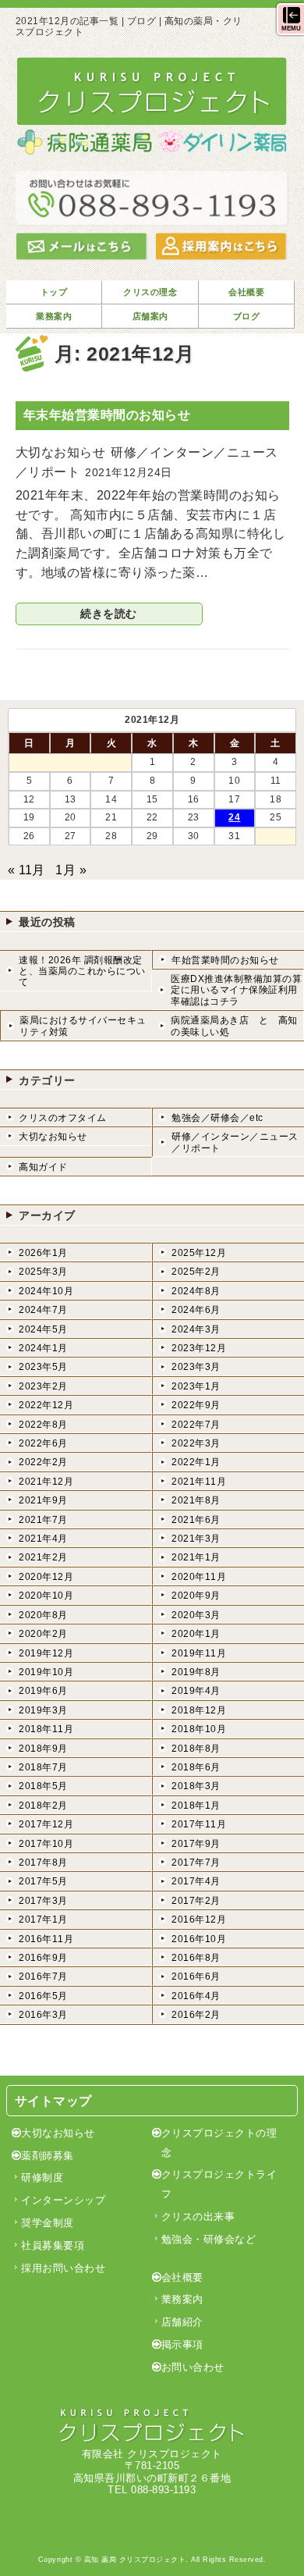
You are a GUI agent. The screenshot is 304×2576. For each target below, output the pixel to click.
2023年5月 (43, 1367)
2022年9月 (196, 1405)
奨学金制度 (48, 2223)
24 (234, 817)
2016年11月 (46, 1939)
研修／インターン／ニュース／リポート (235, 1142)
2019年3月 (43, 1710)
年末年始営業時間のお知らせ (107, 415)
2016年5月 (43, 1996)
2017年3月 (43, 1901)
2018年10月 (199, 1729)
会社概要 (182, 2277)
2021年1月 (196, 1557)
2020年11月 (199, 1577)
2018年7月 (43, 1767)
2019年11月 (199, 1653)
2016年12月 (199, 1920)
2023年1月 (196, 1386)
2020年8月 (43, 1615)
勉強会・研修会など (209, 2239)
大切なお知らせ (53, 1137)
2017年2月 (196, 1901)
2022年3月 (196, 1443)
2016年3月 (43, 2015)
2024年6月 (196, 1310)
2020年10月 (46, 1596)
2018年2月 (43, 1806)
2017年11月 (199, 1824)
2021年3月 (196, 1539)
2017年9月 (196, 1844)
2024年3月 (196, 1329)
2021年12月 (46, 1482)
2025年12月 (199, 1253)
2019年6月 (43, 1691)
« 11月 (27, 870)
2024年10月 (46, 1291)
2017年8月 (43, 1863)
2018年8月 (196, 1749)
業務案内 (182, 2299)
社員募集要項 (53, 2245)
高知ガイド (43, 1167)
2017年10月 (46, 1844)
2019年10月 (46, 1672)
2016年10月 (199, 1939)
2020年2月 (43, 1634)
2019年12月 (46, 1653)
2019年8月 (196, 1672)
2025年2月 (196, 1272)
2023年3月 (196, 1367)
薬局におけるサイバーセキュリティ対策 (83, 1026)
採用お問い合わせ (63, 2268)
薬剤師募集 (48, 2156)
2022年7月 (196, 1425)
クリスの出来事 (198, 2217)
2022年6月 (43, 1443)
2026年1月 (43, 1253)
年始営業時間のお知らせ (225, 960)
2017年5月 (43, 1881)
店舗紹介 (182, 2322)
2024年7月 (43, 1310)
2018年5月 (43, 1786)
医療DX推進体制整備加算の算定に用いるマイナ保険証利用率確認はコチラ (236, 990)
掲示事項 (182, 2345)
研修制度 (42, 2178)
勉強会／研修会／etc (217, 1118)
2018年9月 (43, 1749)
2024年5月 (43, 1329)
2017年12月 (46, 1824)
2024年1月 (43, 1348)
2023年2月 (43, 1386)
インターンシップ (63, 2200)
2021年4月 (43, 1539)
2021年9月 (43, 1500)
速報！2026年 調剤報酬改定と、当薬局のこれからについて (82, 971)
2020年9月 (196, 1596)
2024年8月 (196, 1291)
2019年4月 (196, 1691)
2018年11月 (46, 1729)
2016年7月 (43, 1976)
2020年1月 (196, 1634)
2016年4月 (196, 1996)
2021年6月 (196, 1520)
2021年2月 (43, 1557)
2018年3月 (196, 1786)
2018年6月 (196, 1767)
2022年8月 (43, 1425)
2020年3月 (196, 1615)
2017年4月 (196, 1881)
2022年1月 (196, 1462)
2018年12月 (199, 1710)
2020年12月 (46, 1577)
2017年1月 (43, 1920)
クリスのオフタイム (63, 1118)
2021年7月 (43, 1520)
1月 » (71, 870)
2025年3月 (43, 1272)
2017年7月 (196, 1863)
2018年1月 (196, 1806)
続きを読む (109, 614)
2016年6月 (196, 1976)
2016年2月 (196, 2015)
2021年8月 (196, 1500)
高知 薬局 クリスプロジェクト (135, 2560)
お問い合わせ (193, 2367)
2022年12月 (46, 1405)
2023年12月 (199, 1348)
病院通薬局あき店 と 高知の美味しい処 (234, 1026)
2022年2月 (43, 1462)
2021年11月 (199, 1482)
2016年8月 (196, 1958)
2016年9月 (43, 1958)
